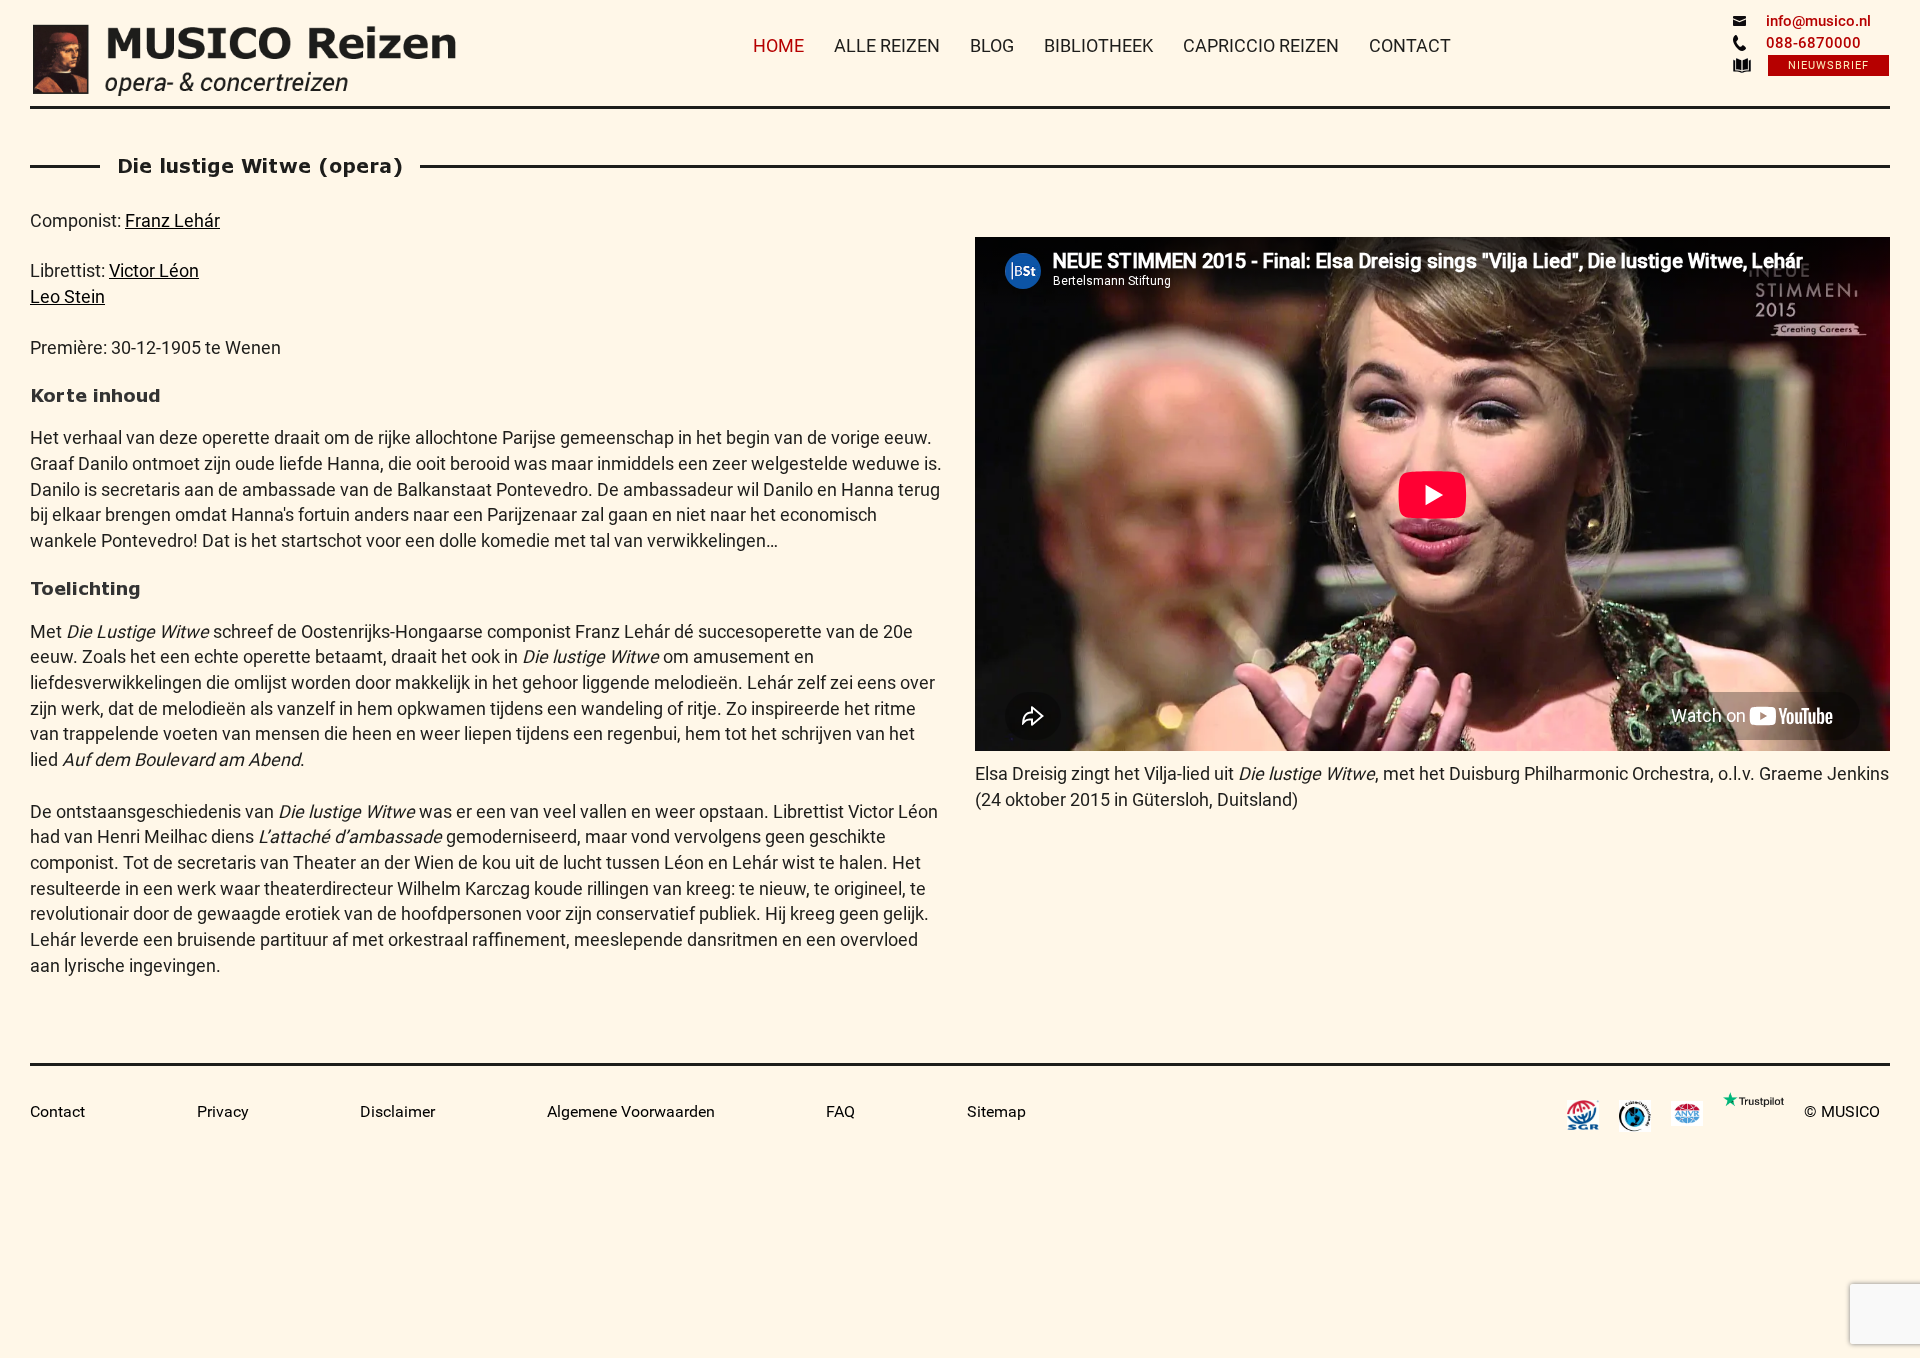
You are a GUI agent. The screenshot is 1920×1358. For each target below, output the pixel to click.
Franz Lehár (172, 220)
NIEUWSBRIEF (1828, 65)
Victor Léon (154, 270)
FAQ (840, 1111)
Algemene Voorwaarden (631, 1111)
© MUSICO (1842, 1111)
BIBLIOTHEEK (1098, 45)
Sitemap (996, 1111)
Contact (57, 1111)
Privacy (223, 1111)
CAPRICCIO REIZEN (1261, 45)
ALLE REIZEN (887, 45)
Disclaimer (397, 1111)
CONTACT (1410, 45)
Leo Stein (67, 296)
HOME (778, 45)
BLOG (992, 45)
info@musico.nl (1818, 21)
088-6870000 (1813, 43)
